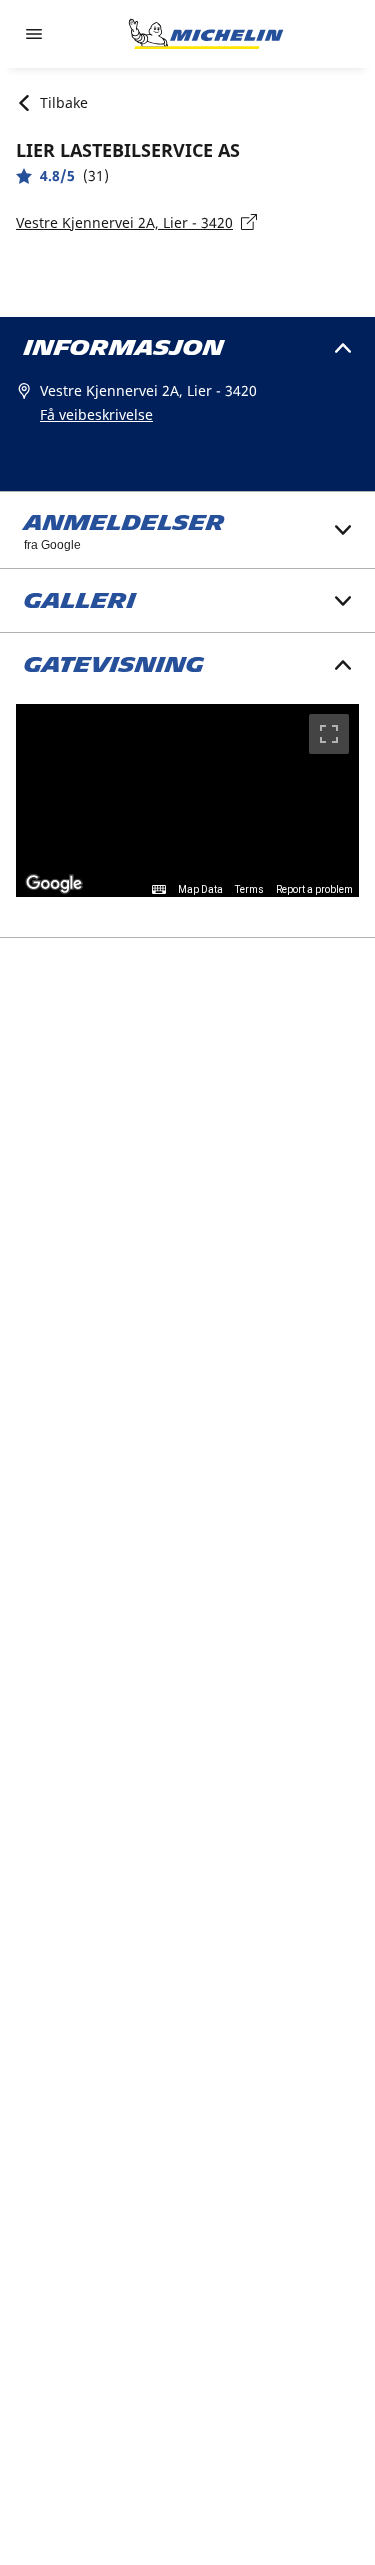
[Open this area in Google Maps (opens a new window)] (54, 884)
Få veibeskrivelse (96, 414)
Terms (249, 889)
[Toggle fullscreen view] (329, 734)
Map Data (200, 889)
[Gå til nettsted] (206, 34)
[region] (187, 800)
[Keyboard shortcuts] (159, 890)
